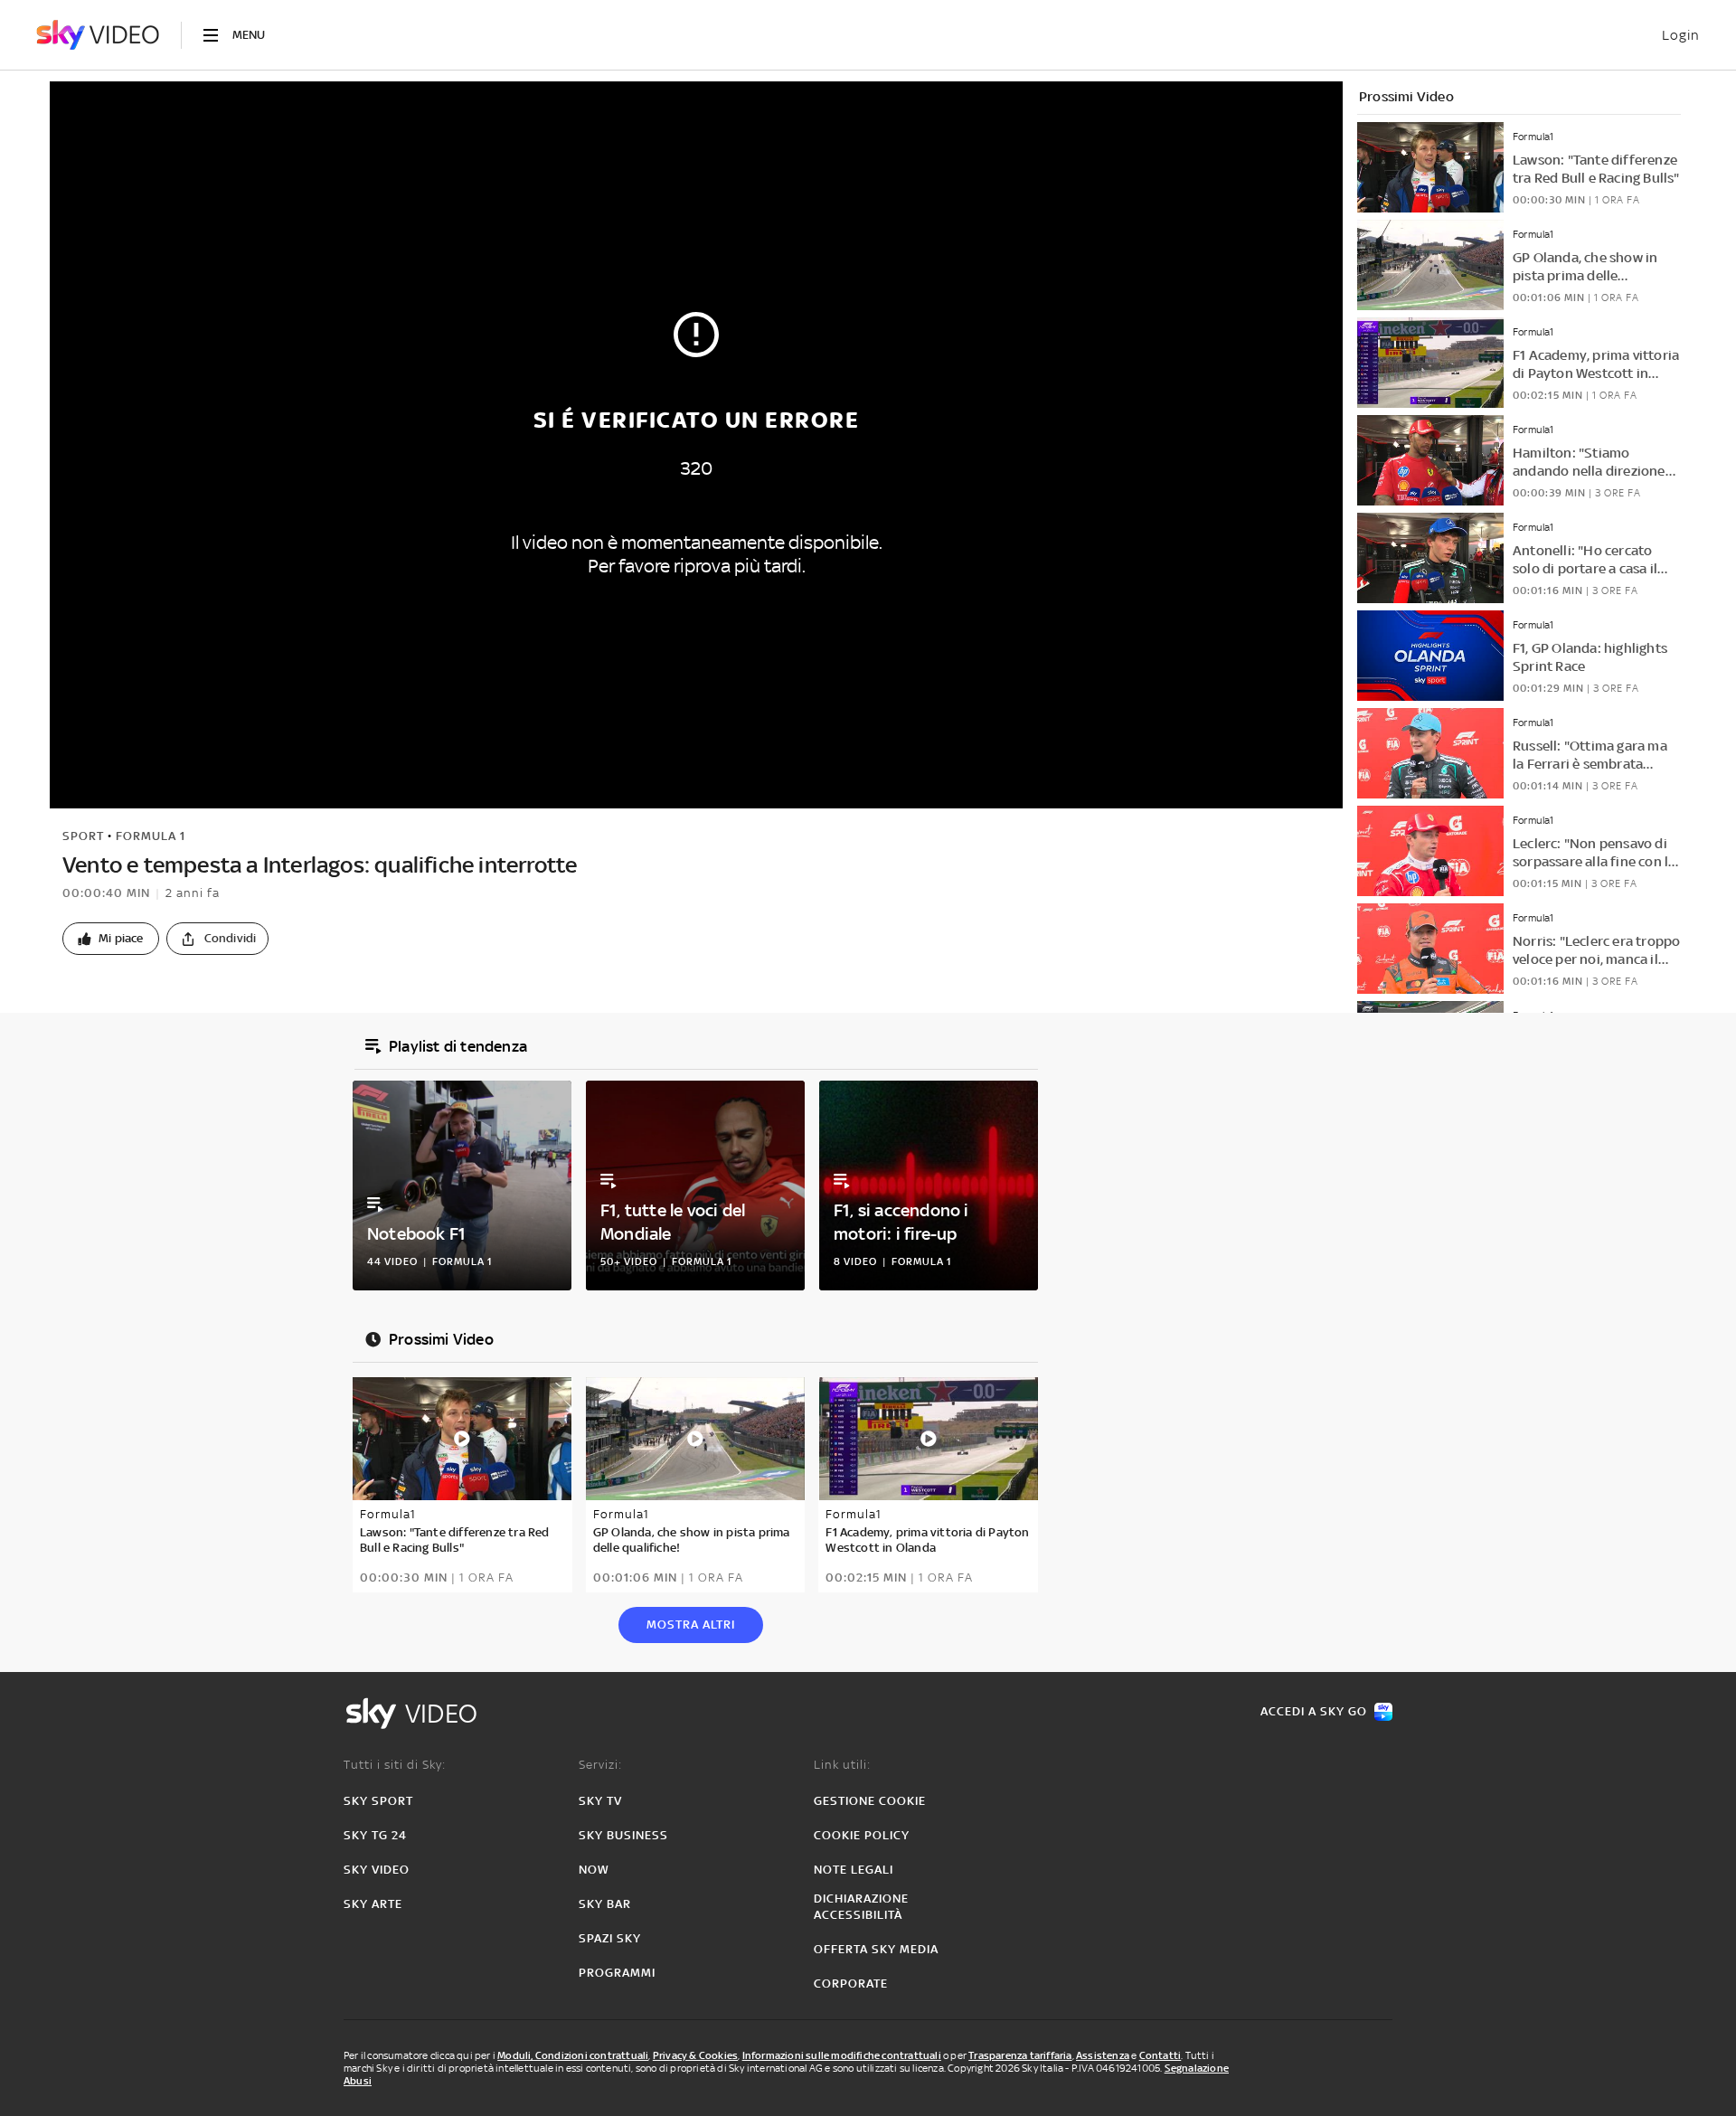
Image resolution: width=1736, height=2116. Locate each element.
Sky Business (623, 1835)
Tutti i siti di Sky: (395, 1765)
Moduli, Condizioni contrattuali (573, 2055)
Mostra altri (691, 1625)
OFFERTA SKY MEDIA (876, 1949)
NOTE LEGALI (854, 1870)
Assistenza (1103, 2055)
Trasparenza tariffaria (1020, 2055)
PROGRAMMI (617, 1973)
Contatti (1160, 2055)
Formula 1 (151, 836)
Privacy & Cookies (695, 2055)
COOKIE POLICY (862, 1835)
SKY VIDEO (377, 1870)
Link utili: (842, 1765)
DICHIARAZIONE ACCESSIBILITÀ (861, 1907)
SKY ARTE (373, 1904)
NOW (594, 1870)
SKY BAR (605, 1904)
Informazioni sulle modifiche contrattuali (842, 2055)
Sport (83, 836)
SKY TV (600, 1801)
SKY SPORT (378, 1801)
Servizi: (600, 1765)
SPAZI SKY (610, 1938)
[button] (111, 939)
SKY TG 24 (375, 1835)
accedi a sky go (1314, 1711)
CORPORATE (851, 1984)
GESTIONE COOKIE (870, 1801)
